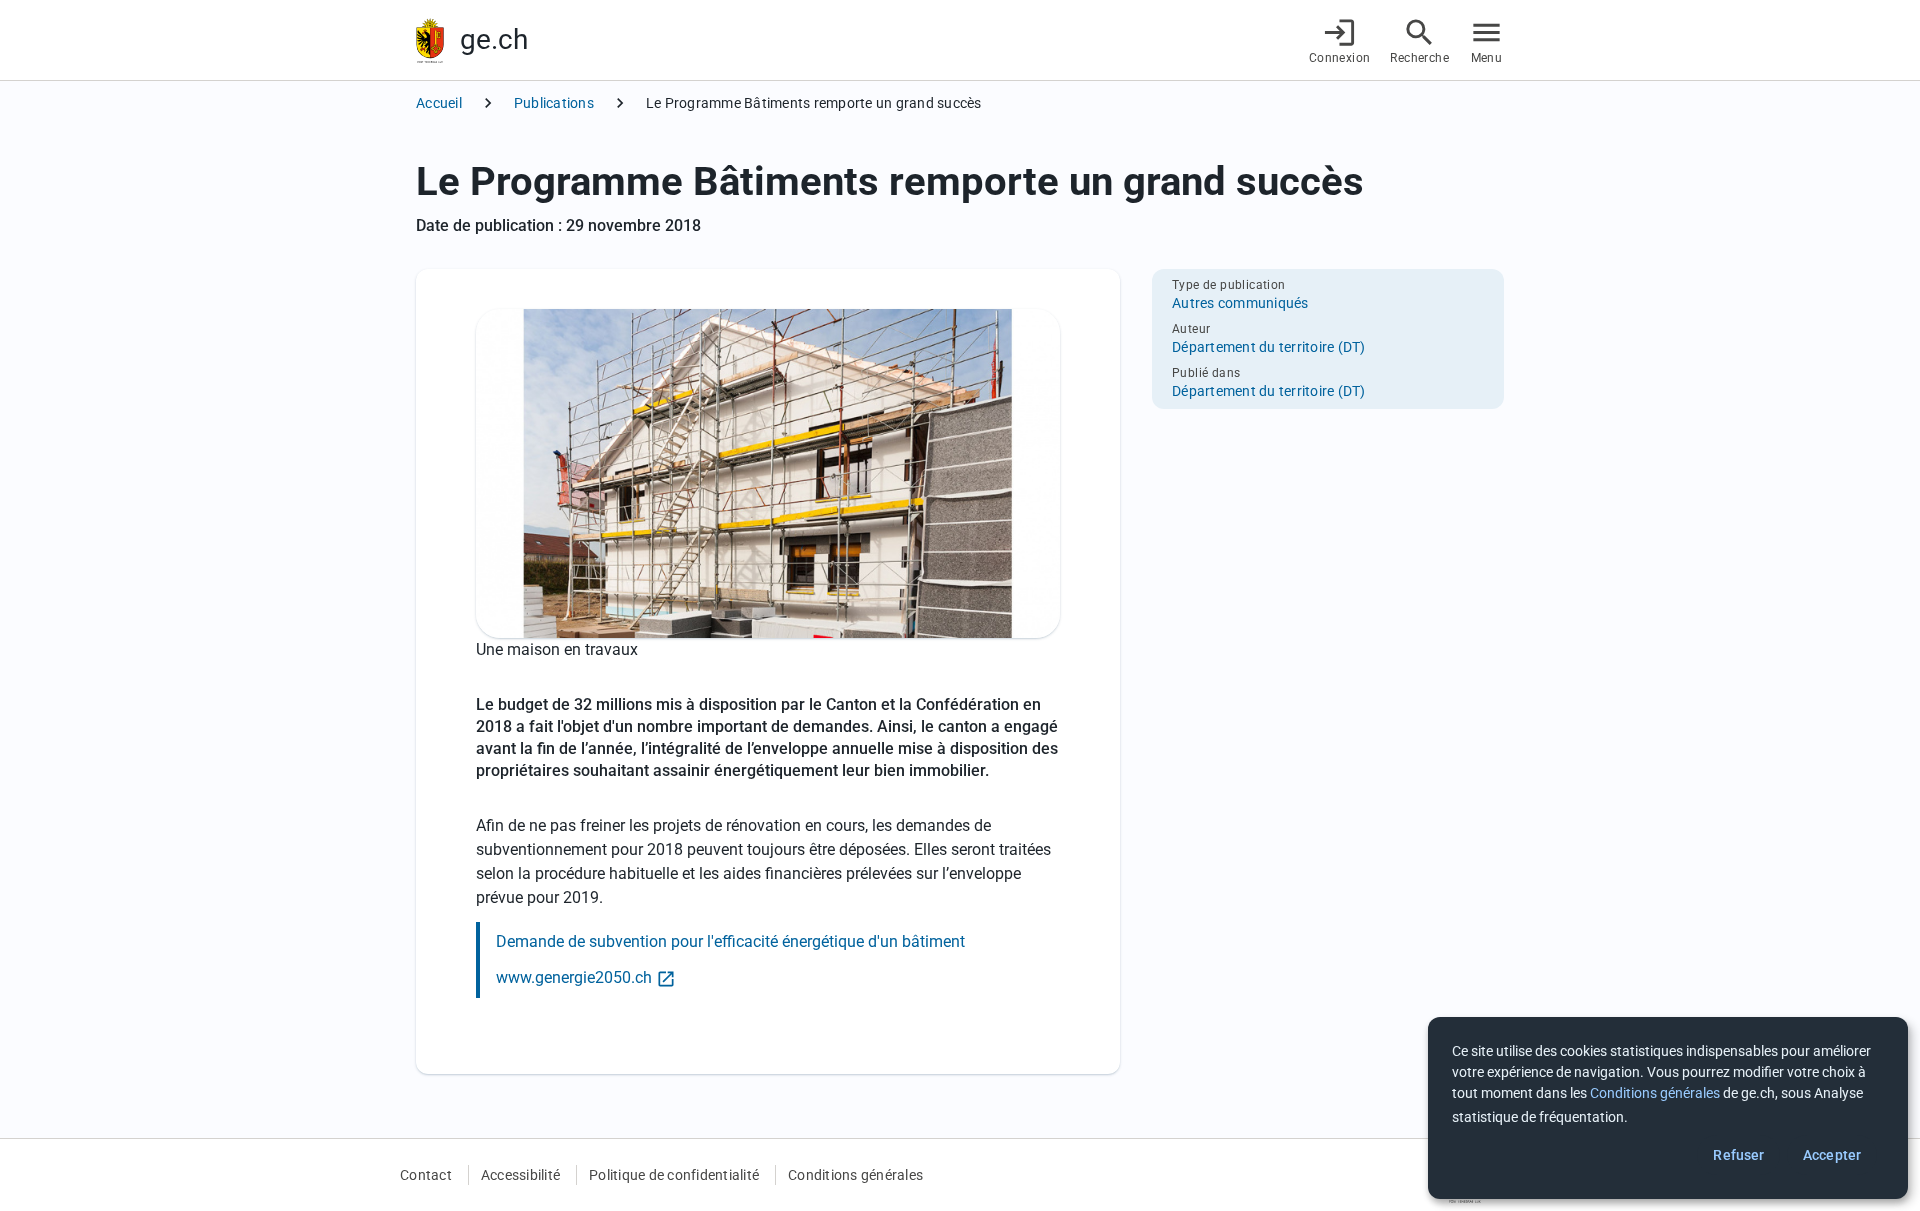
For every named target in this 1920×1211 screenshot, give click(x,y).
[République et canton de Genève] (430, 40)
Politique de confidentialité (674, 1175)
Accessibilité (520, 1175)
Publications (554, 103)
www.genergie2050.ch (574, 977)
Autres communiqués (1240, 303)
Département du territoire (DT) (1269, 347)
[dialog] (1668, 1108)
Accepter (1832, 1155)
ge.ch (494, 39)
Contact (426, 1175)
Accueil (439, 103)
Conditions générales (855, 1175)
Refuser (1738, 1155)
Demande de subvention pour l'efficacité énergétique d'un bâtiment (730, 941)
